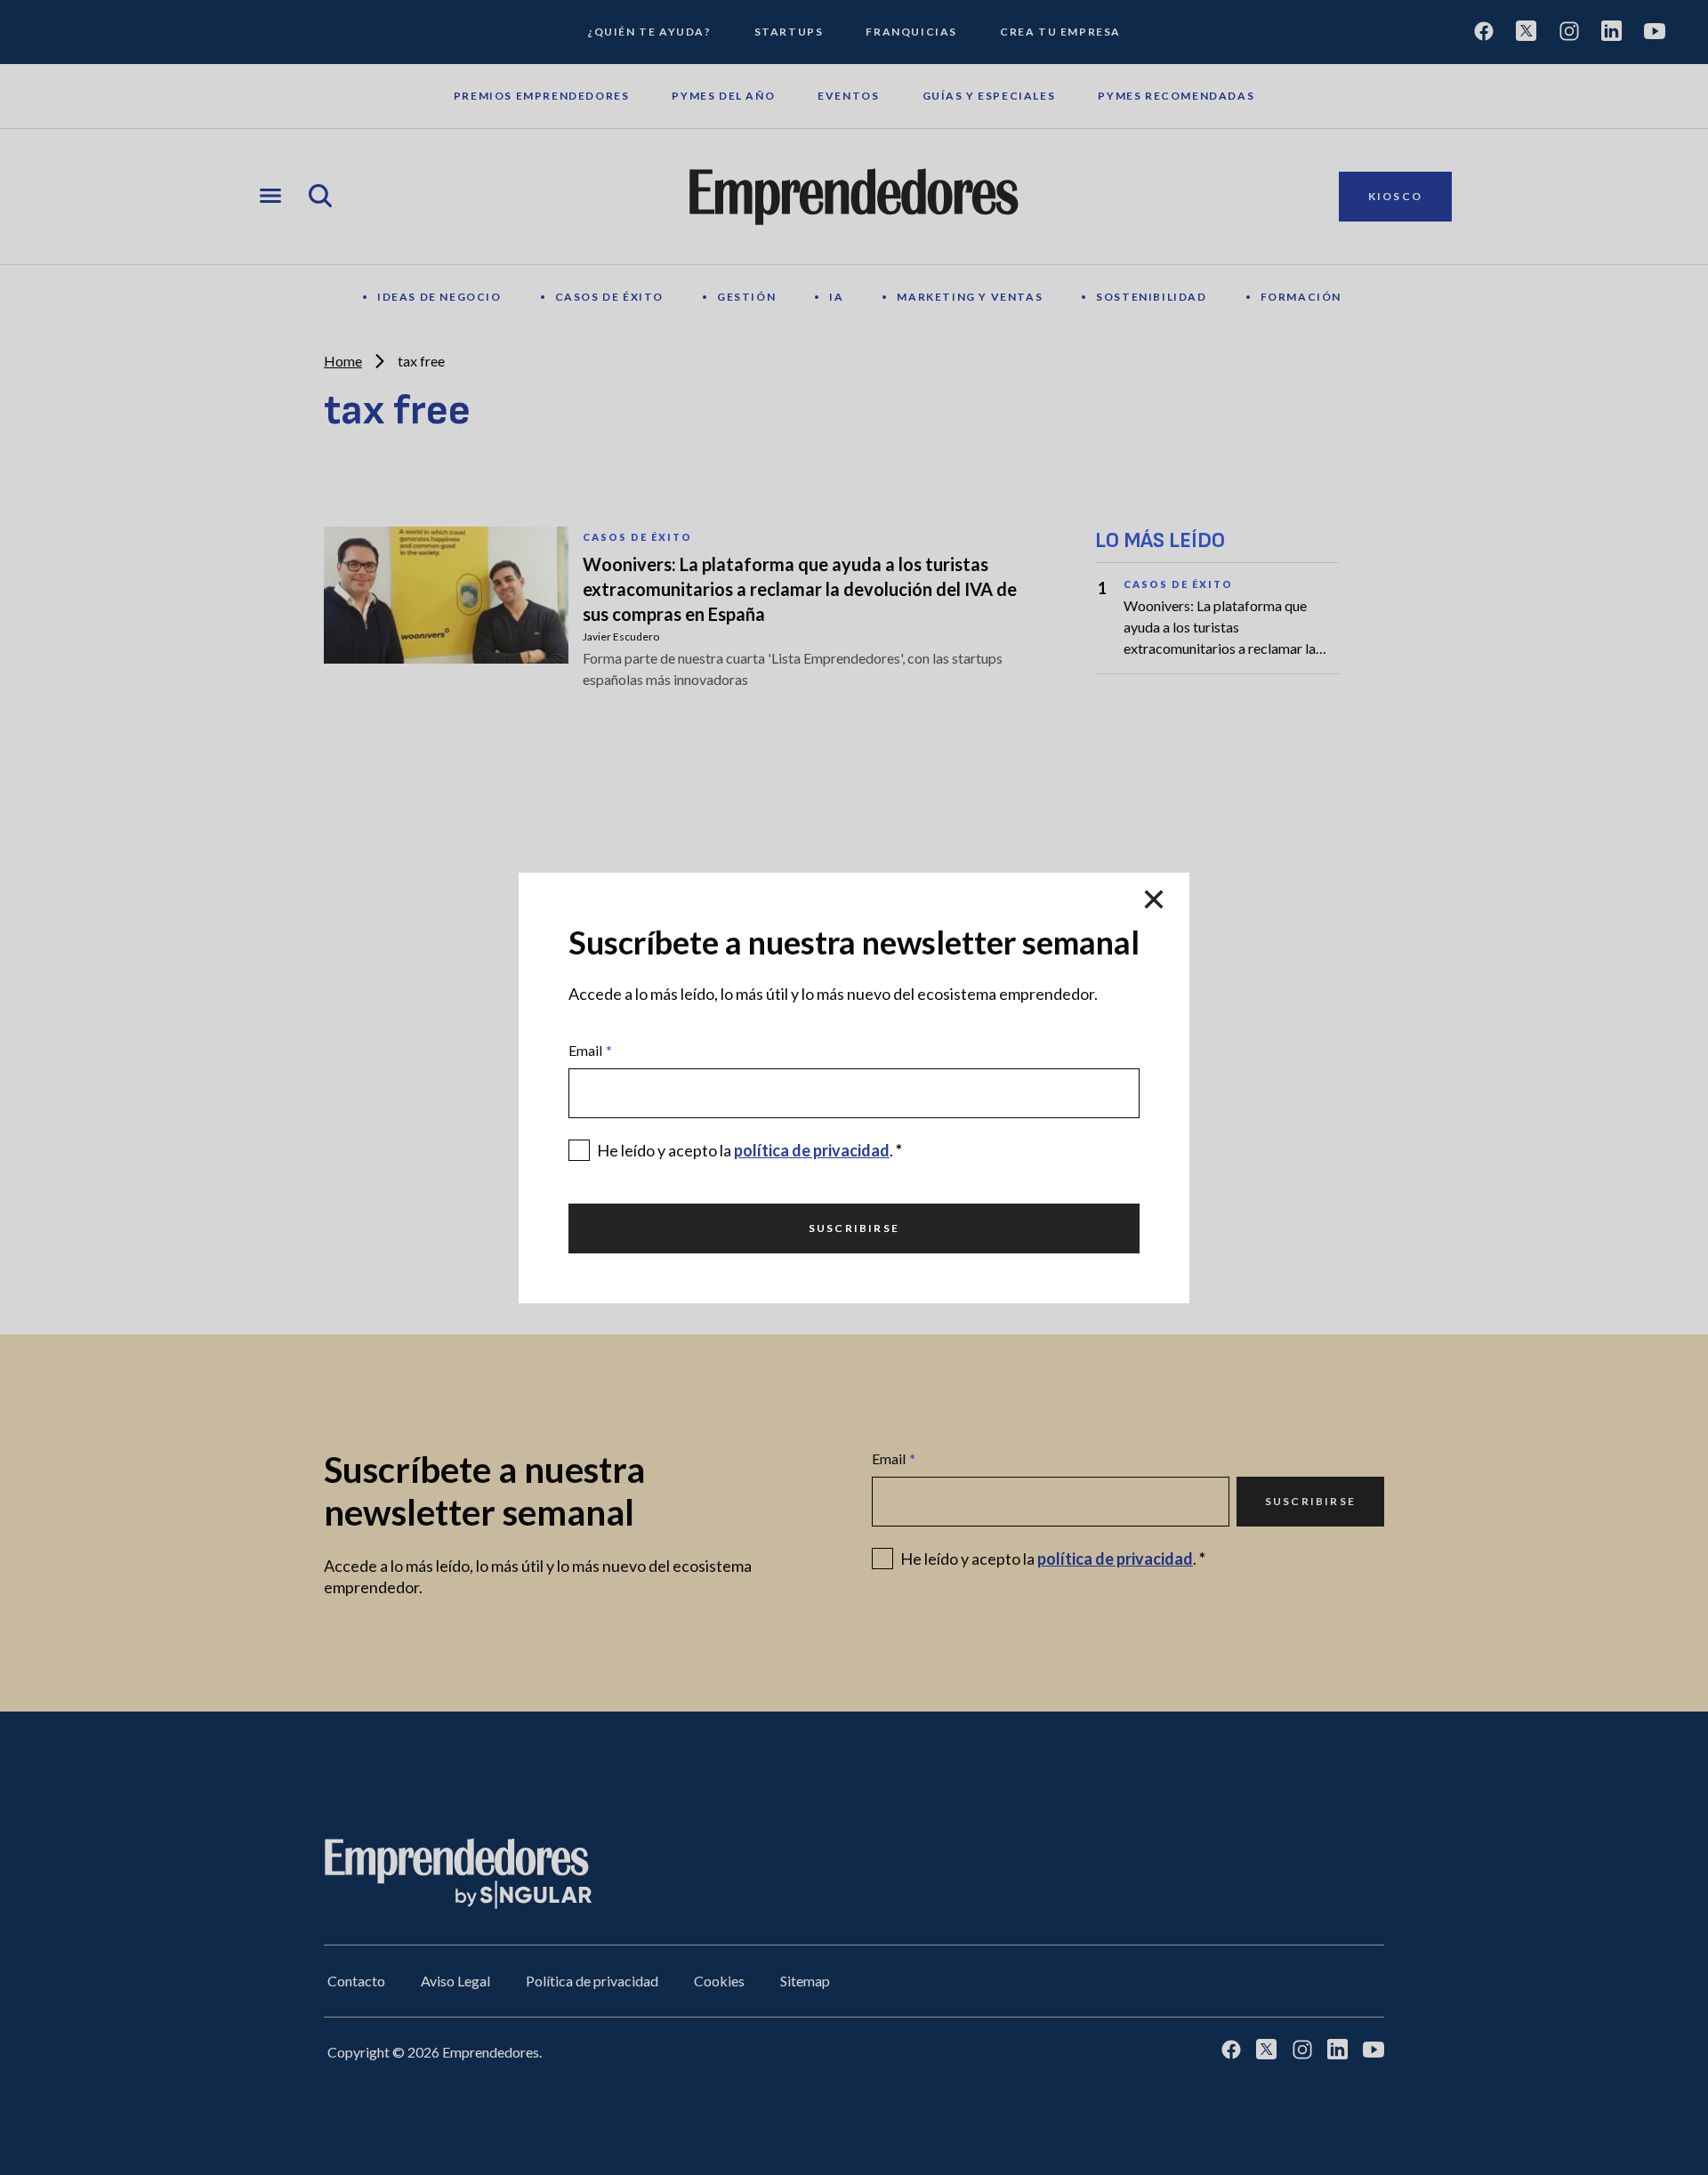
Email (590, 1050)
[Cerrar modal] (1154, 901)
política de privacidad (812, 1150)
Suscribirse (854, 1228)
